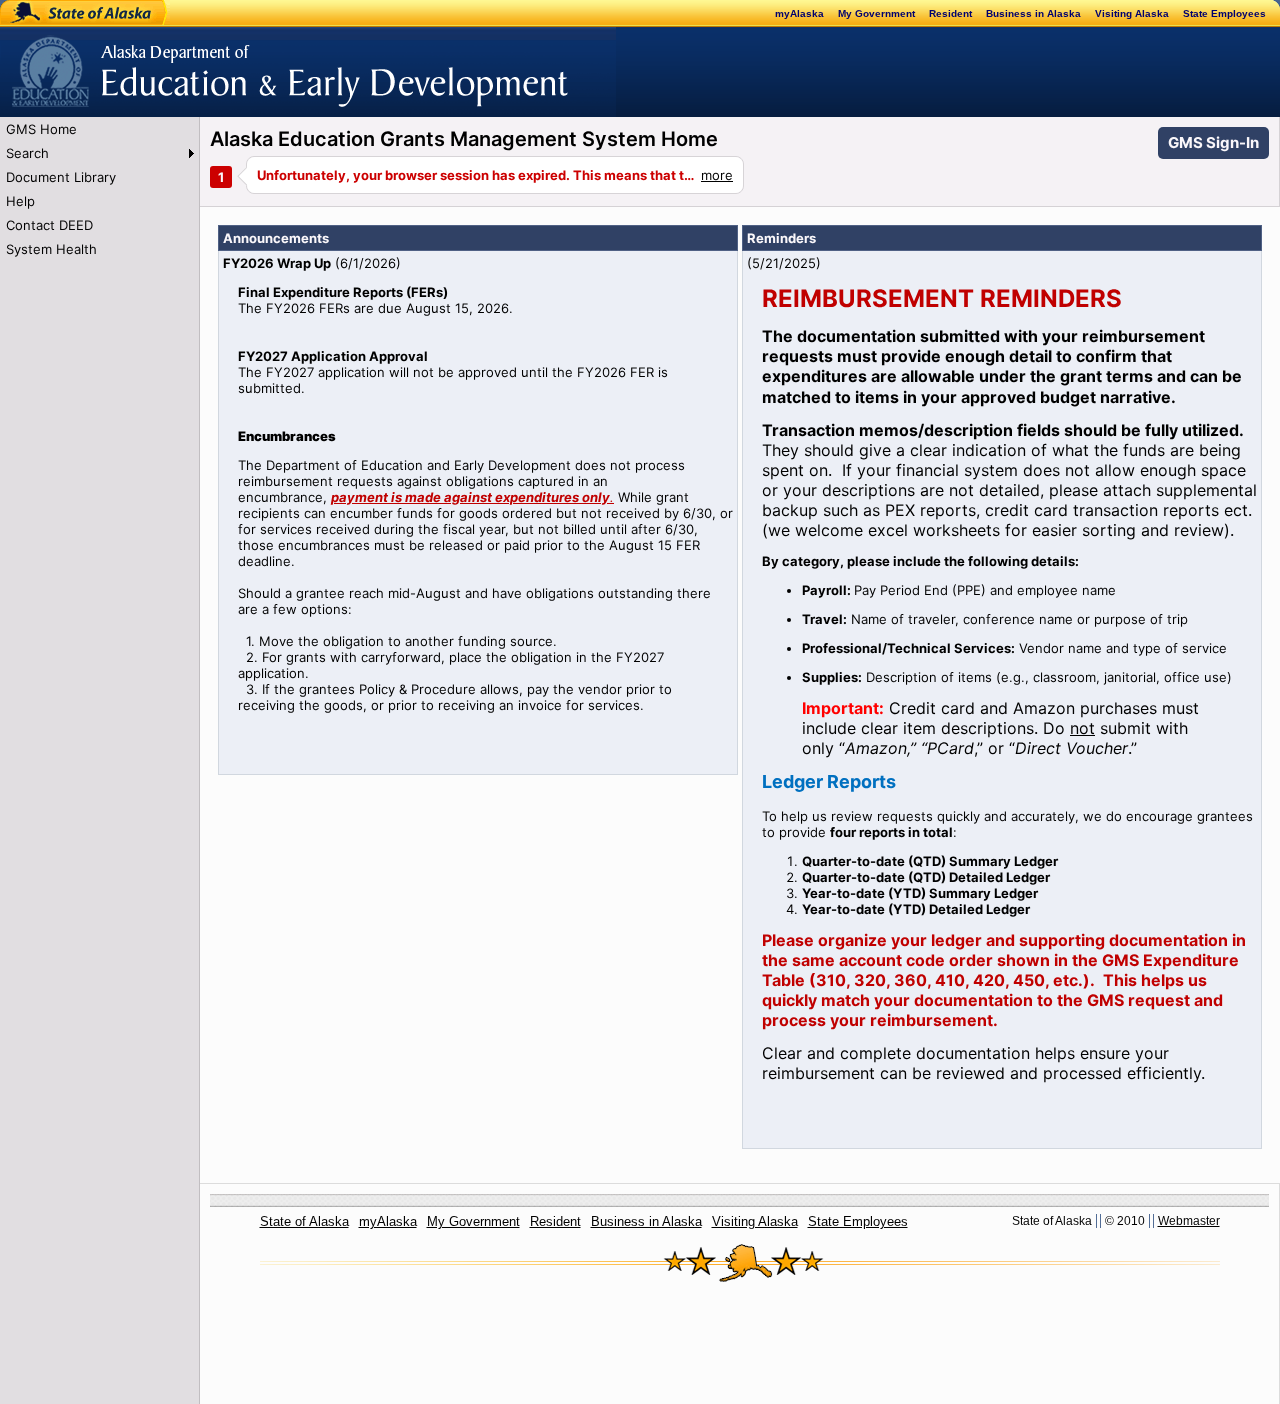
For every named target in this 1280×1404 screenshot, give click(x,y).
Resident (950, 13)
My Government (876, 13)
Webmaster (1189, 1221)
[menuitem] (99, 129)
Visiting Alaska (1132, 13)
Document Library (61, 177)
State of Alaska (66, 13)
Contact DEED (49, 225)
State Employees (1224, 13)
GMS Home (41, 129)
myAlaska (799, 13)
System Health (51, 249)
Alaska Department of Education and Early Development (176, 61)
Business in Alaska (1033, 13)
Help (20, 201)
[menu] (99, 189)
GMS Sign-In (1213, 142)
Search (27, 153)
